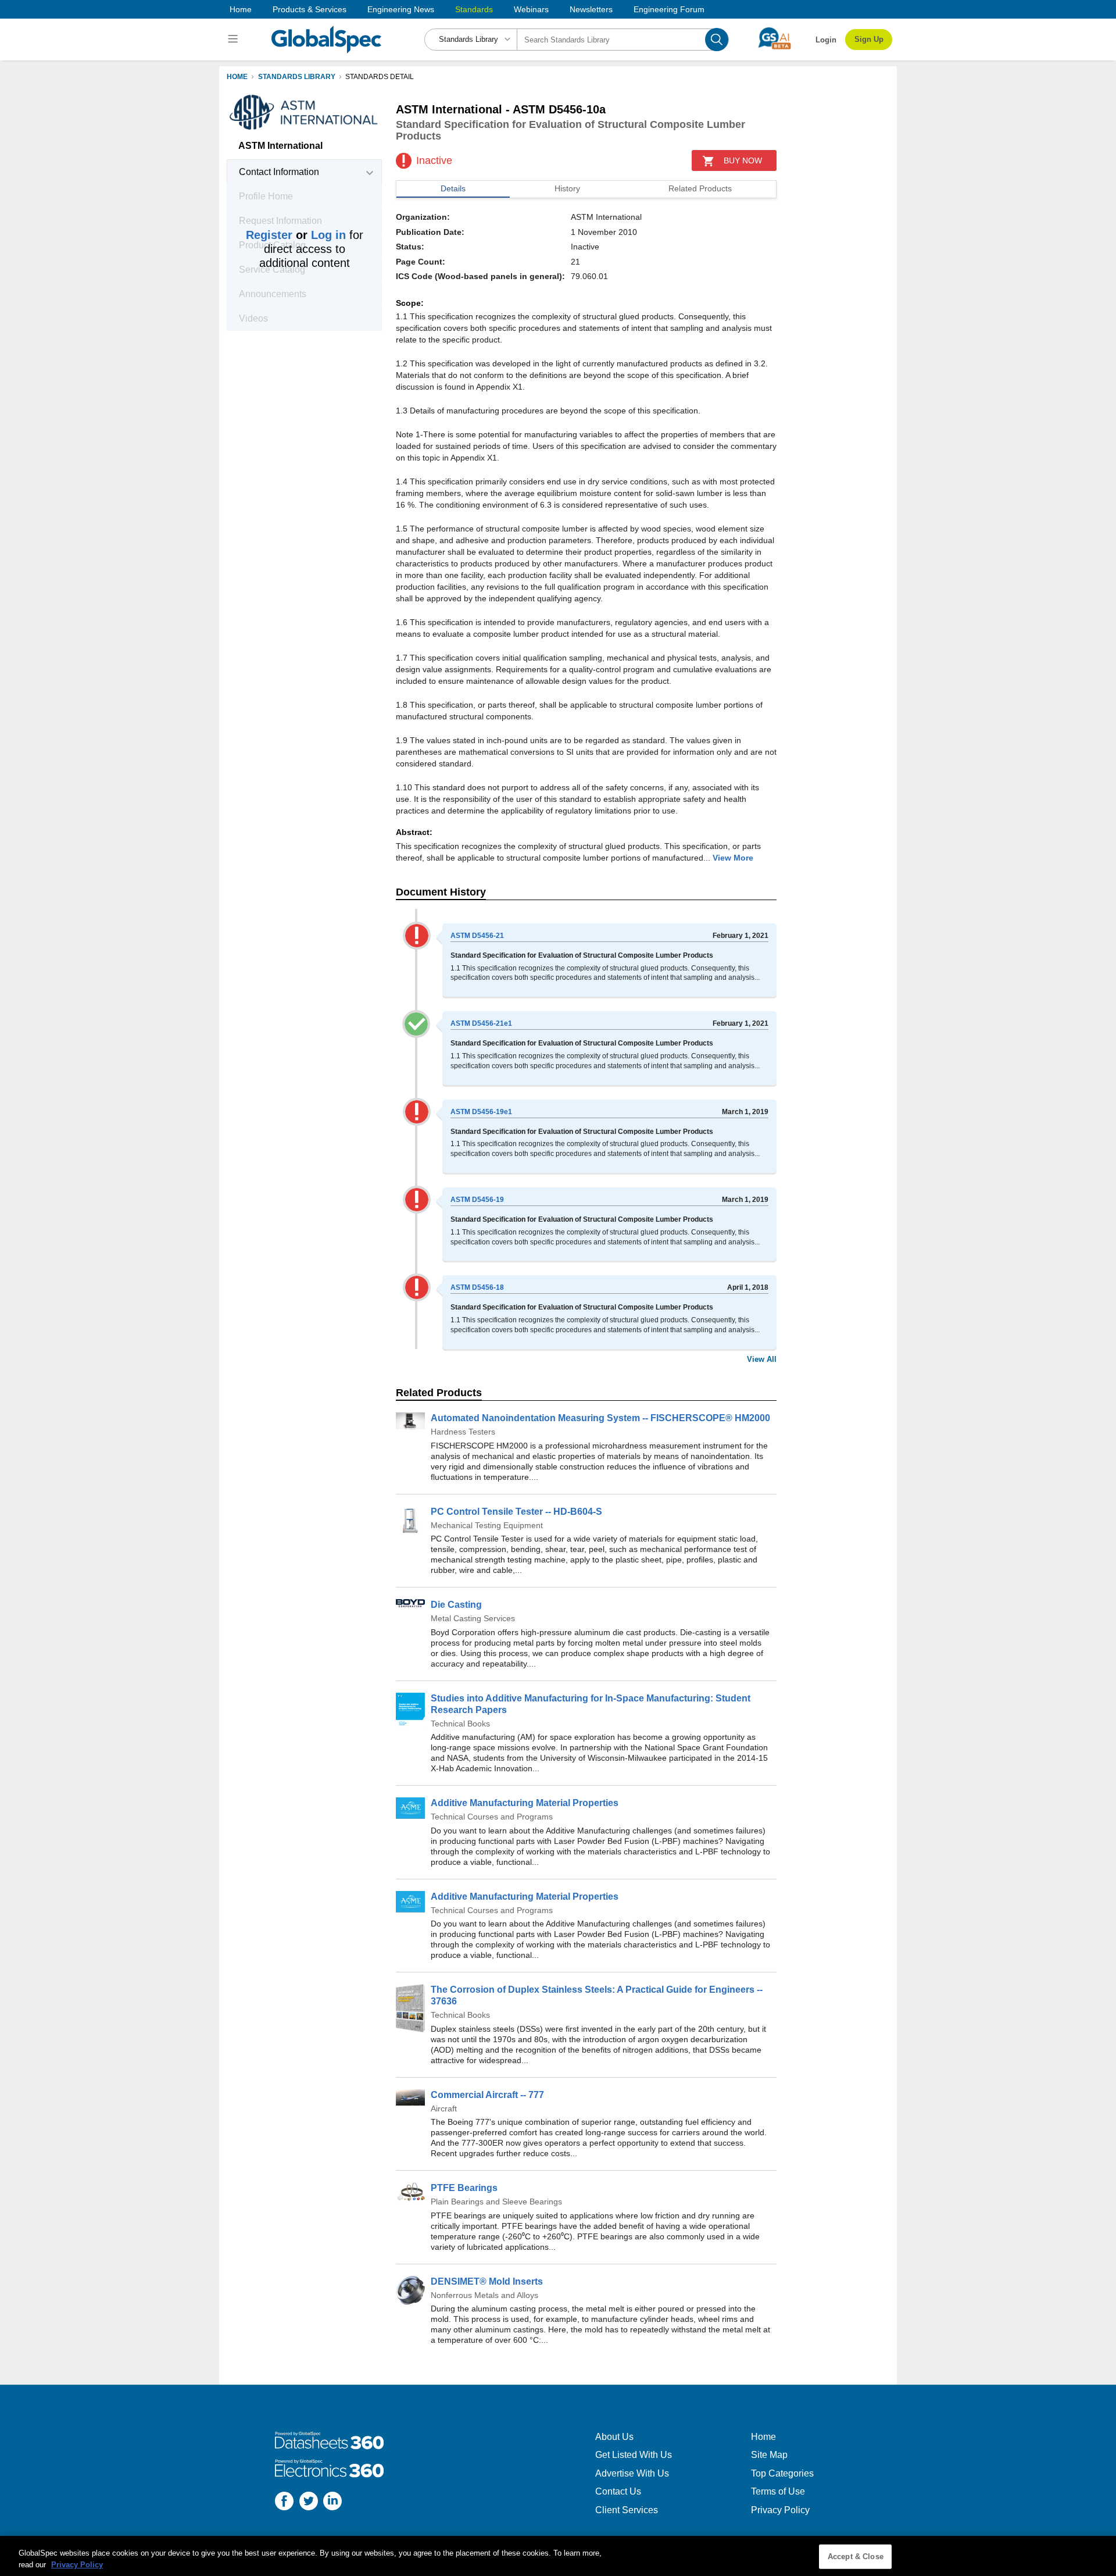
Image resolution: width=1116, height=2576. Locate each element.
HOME (237, 77)
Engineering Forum (669, 9)
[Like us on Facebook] (284, 2502)
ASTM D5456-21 (477, 936)
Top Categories (782, 2473)
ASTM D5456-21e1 (481, 1023)
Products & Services (310, 9)
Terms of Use (778, 2491)
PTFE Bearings (464, 2188)
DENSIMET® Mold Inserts (487, 2281)
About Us (614, 2437)
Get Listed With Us (634, 2455)
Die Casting (456, 1605)
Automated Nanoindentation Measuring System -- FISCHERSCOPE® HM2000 (600, 1418)
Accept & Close (856, 2557)
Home (241, 9)
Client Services (627, 2510)
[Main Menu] (235, 40)
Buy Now (743, 160)
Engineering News (401, 9)
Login (826, 40)
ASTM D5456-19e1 (481, 1112)
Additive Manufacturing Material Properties (525, 1803)
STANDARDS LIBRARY (297, 77)
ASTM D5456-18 (477, 1287)
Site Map (769, 2455)
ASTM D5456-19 (477, 1200)
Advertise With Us (632, 2473)
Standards (474, 9)
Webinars (531, 9)
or (296, 235)
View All (762, 1359)
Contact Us (618, 2491)
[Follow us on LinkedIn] (332, 2502)
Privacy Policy (780, 2510)
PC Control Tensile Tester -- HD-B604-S (516, 1512)
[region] (558, 2556)
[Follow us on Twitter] (309, 2502)
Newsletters (591, 9)
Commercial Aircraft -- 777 (487, 2095)
